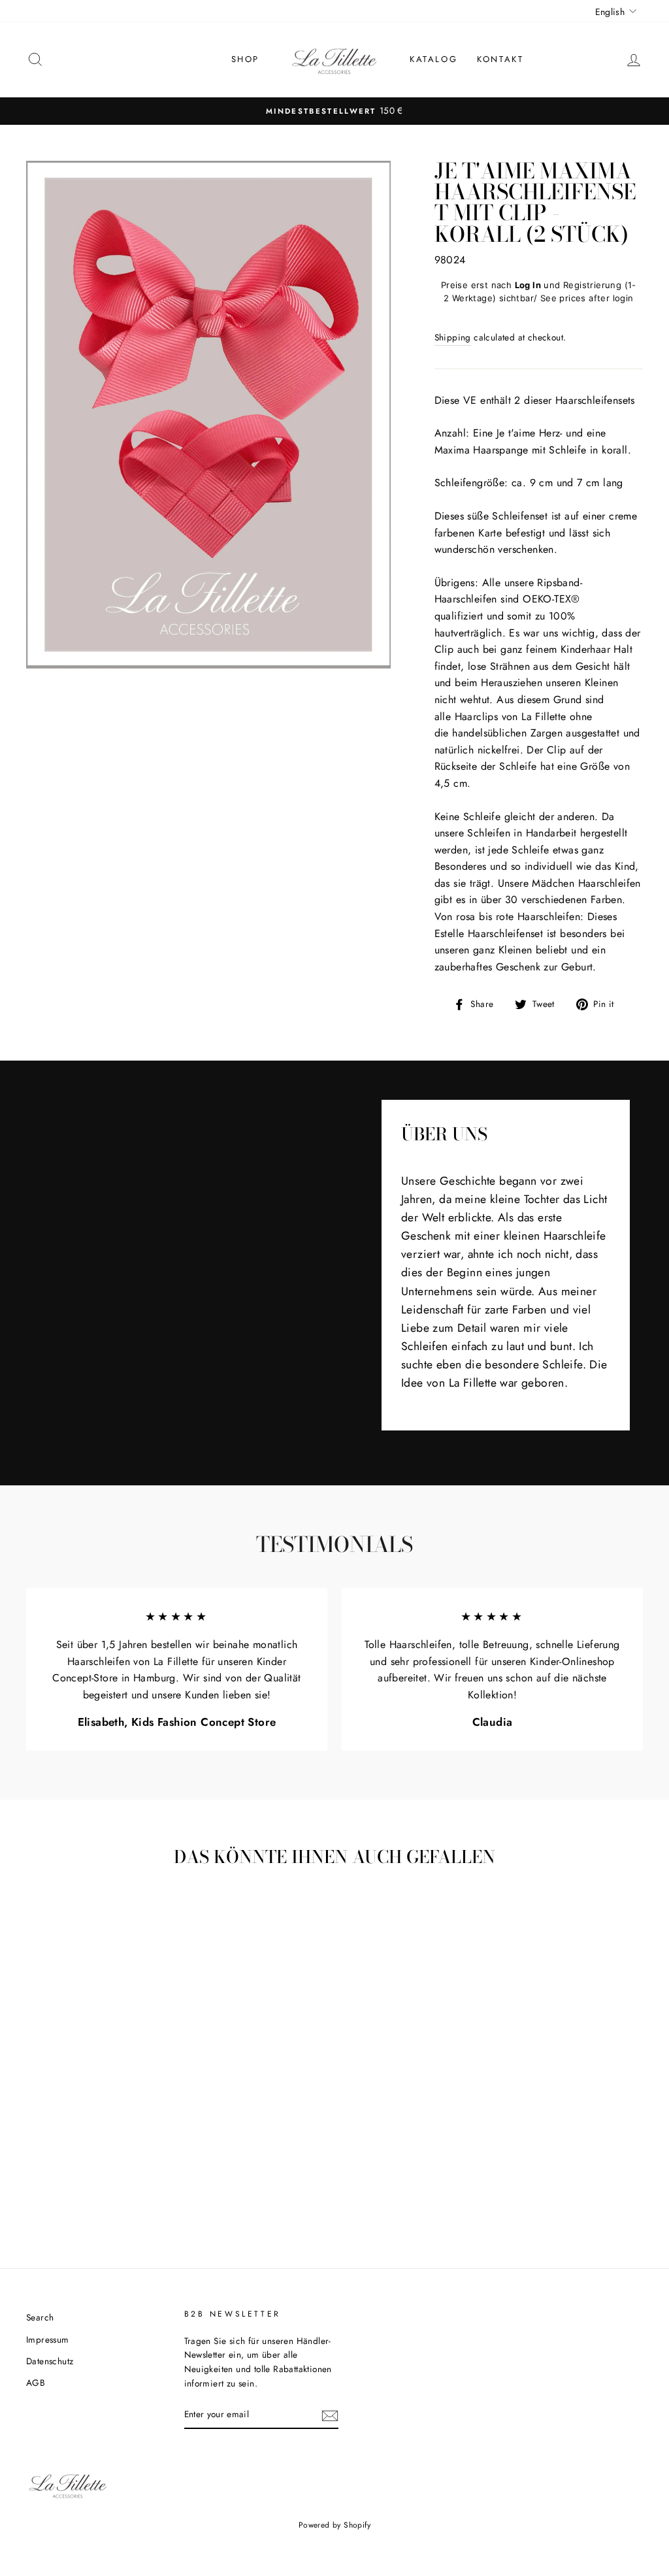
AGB (36, 2383)
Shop (245, 59)
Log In (528, 285)
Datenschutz (50, 2361)
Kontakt (500, 59)
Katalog (433, 59)
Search (40, 2317)
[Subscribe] (330, 2415)
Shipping (453, 337)
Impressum (48, 2339)
